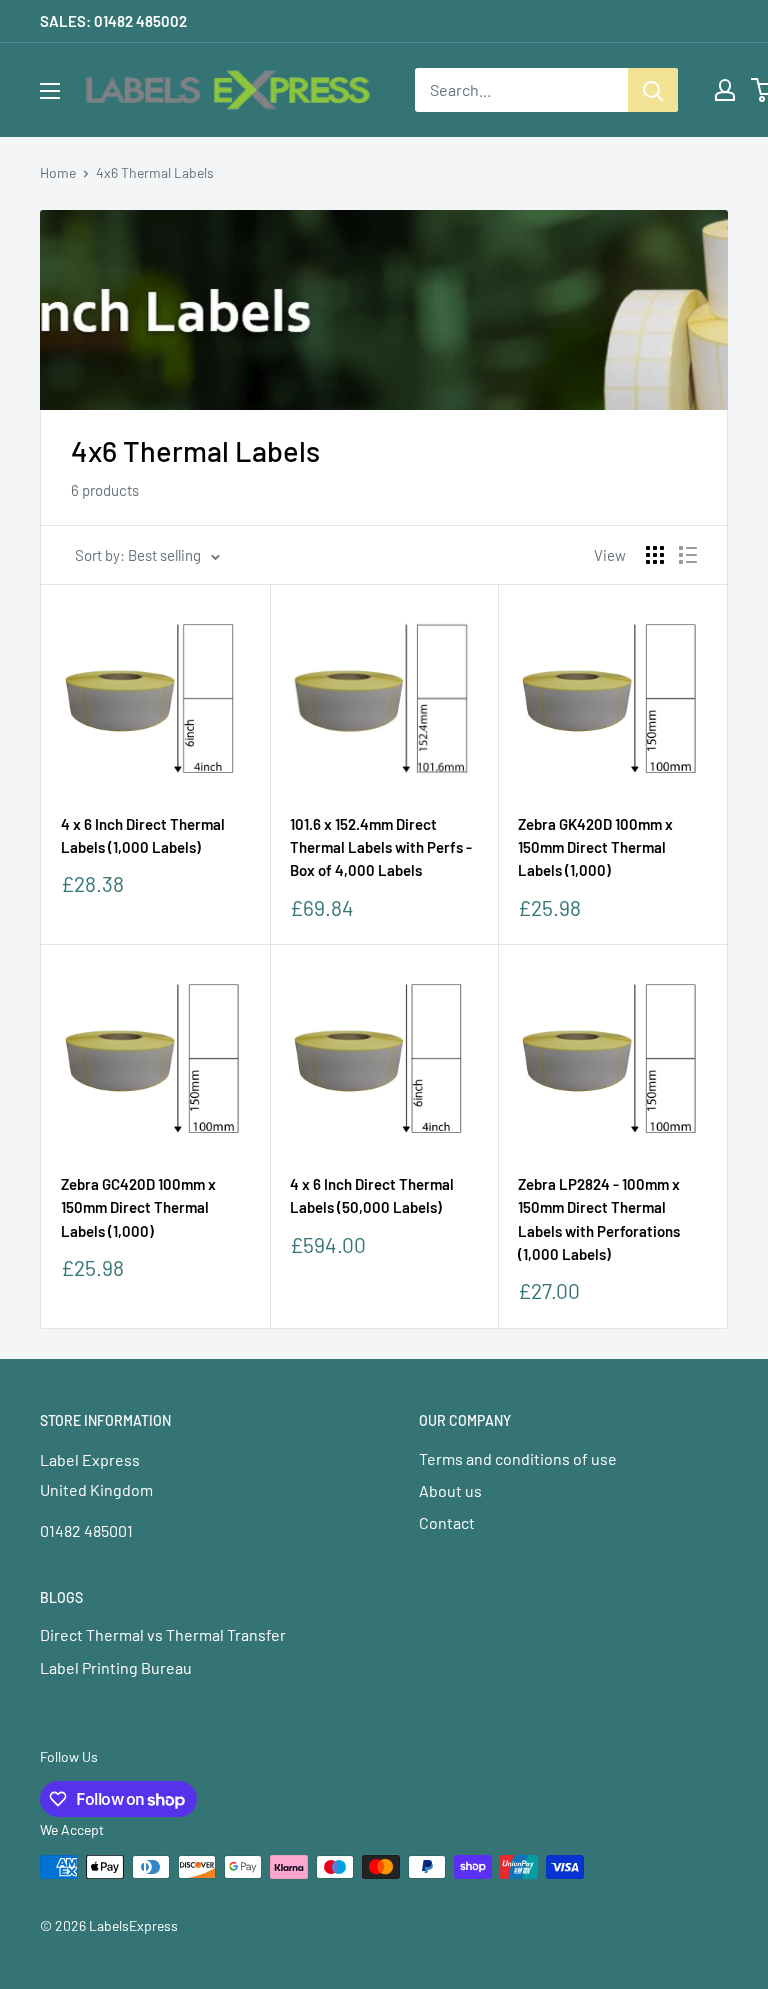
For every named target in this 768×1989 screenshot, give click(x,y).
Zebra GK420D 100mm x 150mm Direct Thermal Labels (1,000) (595, 847)
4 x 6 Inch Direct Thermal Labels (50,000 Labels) (372, 1195)
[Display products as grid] (655, 555)
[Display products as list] (688, 555)
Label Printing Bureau (116, 1667)
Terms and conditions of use (518, 1458)
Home (58, 172)
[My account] (725, 90)
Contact (447, 1522)
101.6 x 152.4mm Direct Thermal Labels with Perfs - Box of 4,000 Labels (381, 847)
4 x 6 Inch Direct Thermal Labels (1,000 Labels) (143, 835)
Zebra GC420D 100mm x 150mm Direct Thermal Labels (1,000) (138, 1207)
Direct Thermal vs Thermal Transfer (163, 1634)
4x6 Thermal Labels (155, 172)
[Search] (653, 90)
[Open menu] (50, 91)
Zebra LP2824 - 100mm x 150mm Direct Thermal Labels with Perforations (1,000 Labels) (599, 1219)
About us (450, 1490)
